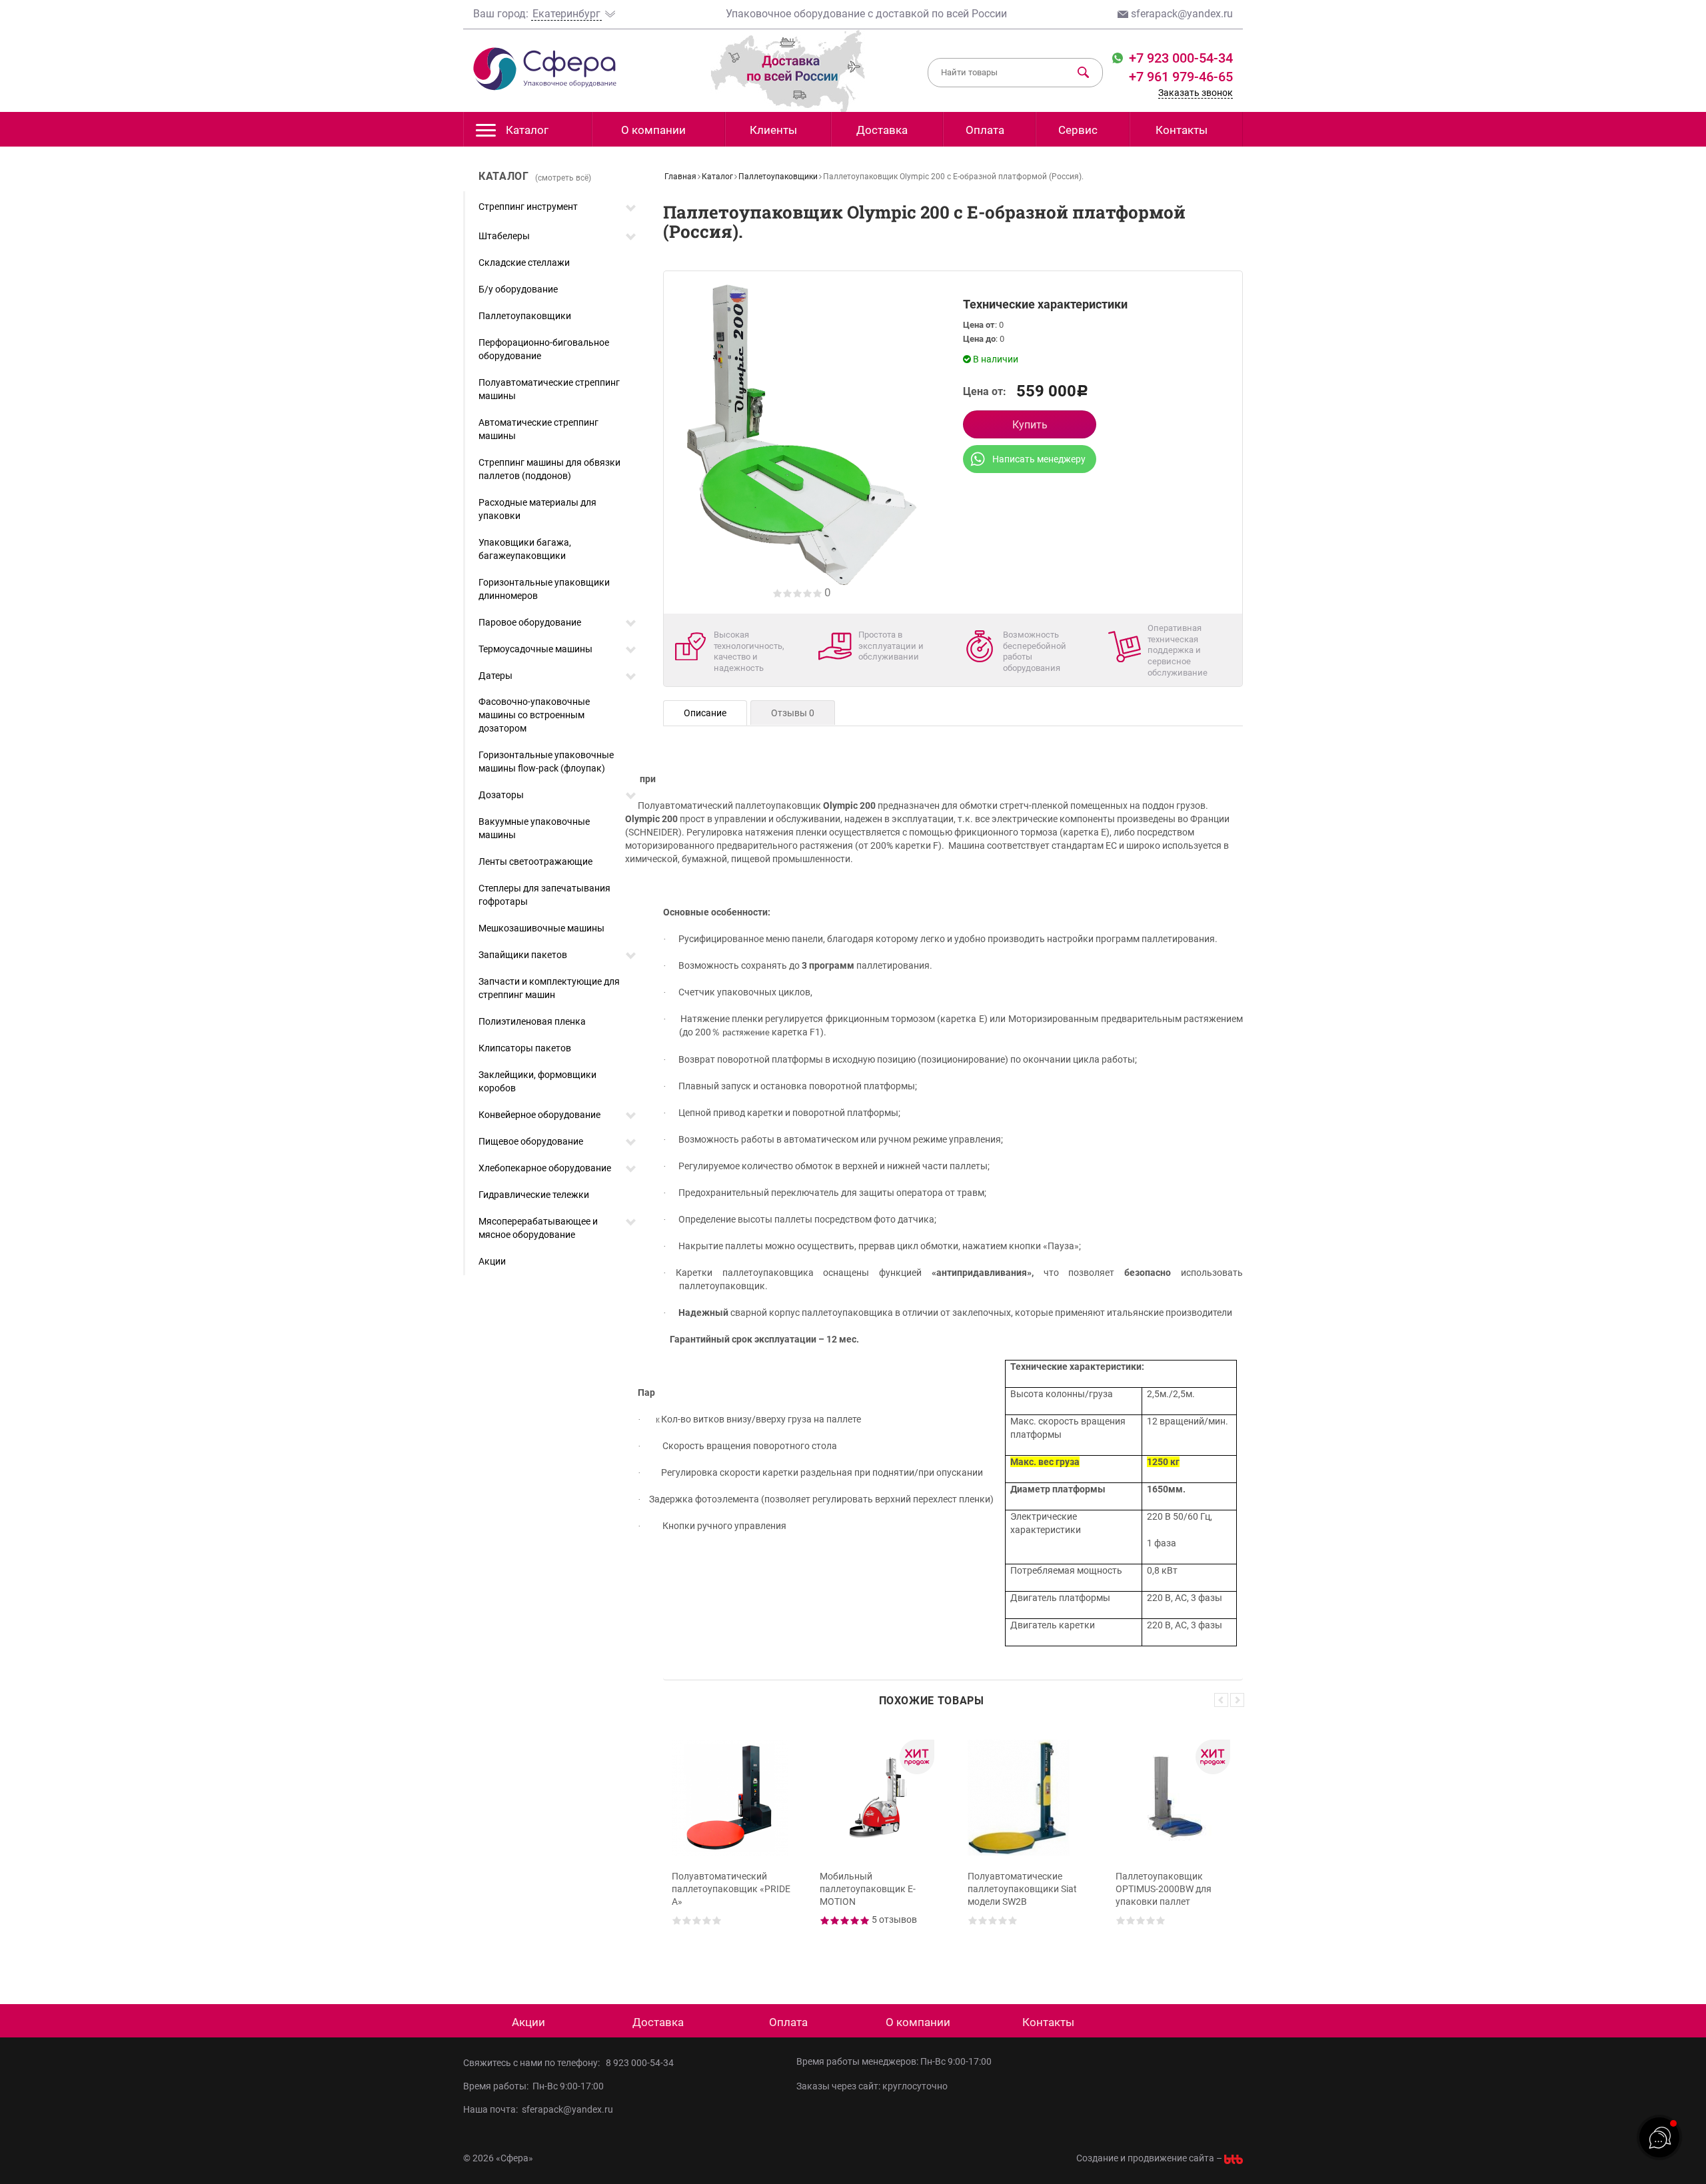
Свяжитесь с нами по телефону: (533, 2063)
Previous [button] (1221, 1700)
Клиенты (773, 130)
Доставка (882, 130)
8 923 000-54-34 (640, 2063)
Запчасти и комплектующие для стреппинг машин (549, 988)
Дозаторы (501, 795)
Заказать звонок (1196, 93)
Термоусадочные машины (535, 649)
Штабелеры (504, 236)
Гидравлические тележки (534, 1195)
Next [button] (1237, 1700)
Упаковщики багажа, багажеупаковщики (525, 549)
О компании (653, 130)
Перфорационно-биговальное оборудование (544, 349)
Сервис (1078, 130)
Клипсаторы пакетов (525, 1048)
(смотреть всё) (563, 178)
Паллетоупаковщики (525, 316)
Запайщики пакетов (523, 955)
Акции (492, 1261)
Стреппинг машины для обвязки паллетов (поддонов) (549, 469)
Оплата (985, 130)
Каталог (527, 130)
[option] (732, 1845)
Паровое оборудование (530, 622)
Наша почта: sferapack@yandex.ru (538, 2109)
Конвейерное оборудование (539, 1115)
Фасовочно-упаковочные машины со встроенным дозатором (534, 715)
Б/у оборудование (518, 289)
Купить (1030, 425)
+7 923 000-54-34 (1179, 58)
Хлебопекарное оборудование (545, 1168)
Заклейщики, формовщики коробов (537, 1081)
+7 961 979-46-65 (1181, 77)
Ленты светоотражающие (535, 861)
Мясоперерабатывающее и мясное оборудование (538, 1228)
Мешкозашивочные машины (541, 928)
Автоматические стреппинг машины (538, 429)
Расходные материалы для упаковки (537, 509)
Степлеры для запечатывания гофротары (544, 895)
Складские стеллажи (524, 263)
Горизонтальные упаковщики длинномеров (544, 589)
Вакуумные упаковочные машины (534, 828)
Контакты (1182, 130)
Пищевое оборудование (531, 1141)
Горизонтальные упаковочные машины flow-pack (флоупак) (546, 762)
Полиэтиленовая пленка (532, 1021)
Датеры (495, 676)
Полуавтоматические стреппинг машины (549, 389)
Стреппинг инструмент (528, 207)
